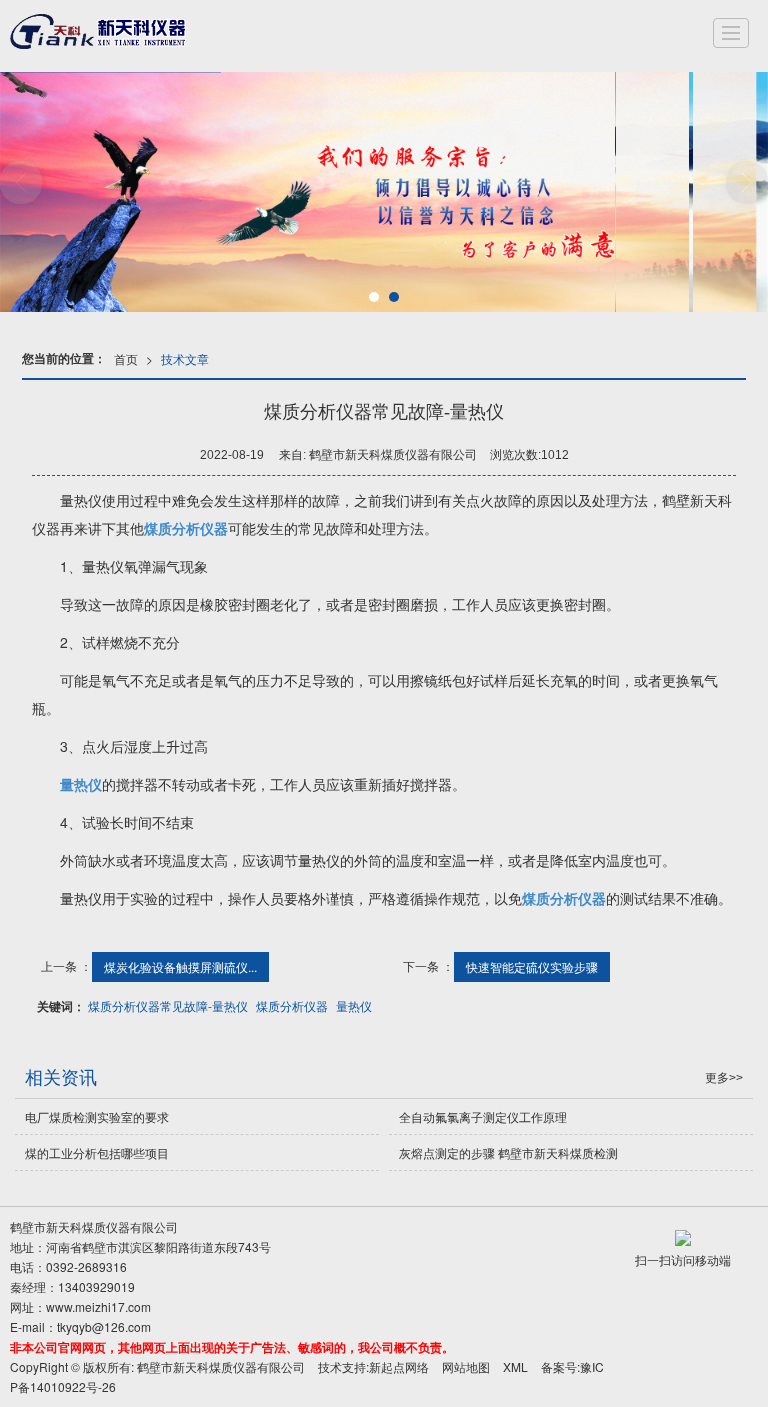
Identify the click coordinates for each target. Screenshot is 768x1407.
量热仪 (354, 1005)
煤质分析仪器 (292, 1005)
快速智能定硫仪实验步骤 (532, 966)
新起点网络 (399, 1366)
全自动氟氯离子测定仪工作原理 (483, 1116)
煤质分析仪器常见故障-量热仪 (168, 1005)
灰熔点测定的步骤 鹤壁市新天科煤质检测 (508, 1152)
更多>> (724, 1078)
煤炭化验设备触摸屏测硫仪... (180, 966)
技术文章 (185, 358)
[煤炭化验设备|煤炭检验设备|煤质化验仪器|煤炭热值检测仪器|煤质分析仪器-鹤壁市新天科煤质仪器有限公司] (103, 32)
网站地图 (466, 1366)
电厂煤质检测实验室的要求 (97, 1116)
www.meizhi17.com (98, 1306)
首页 (126, 358)
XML (515, 1366)
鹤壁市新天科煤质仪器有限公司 (221, 1366)
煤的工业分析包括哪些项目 (97, 1152)
